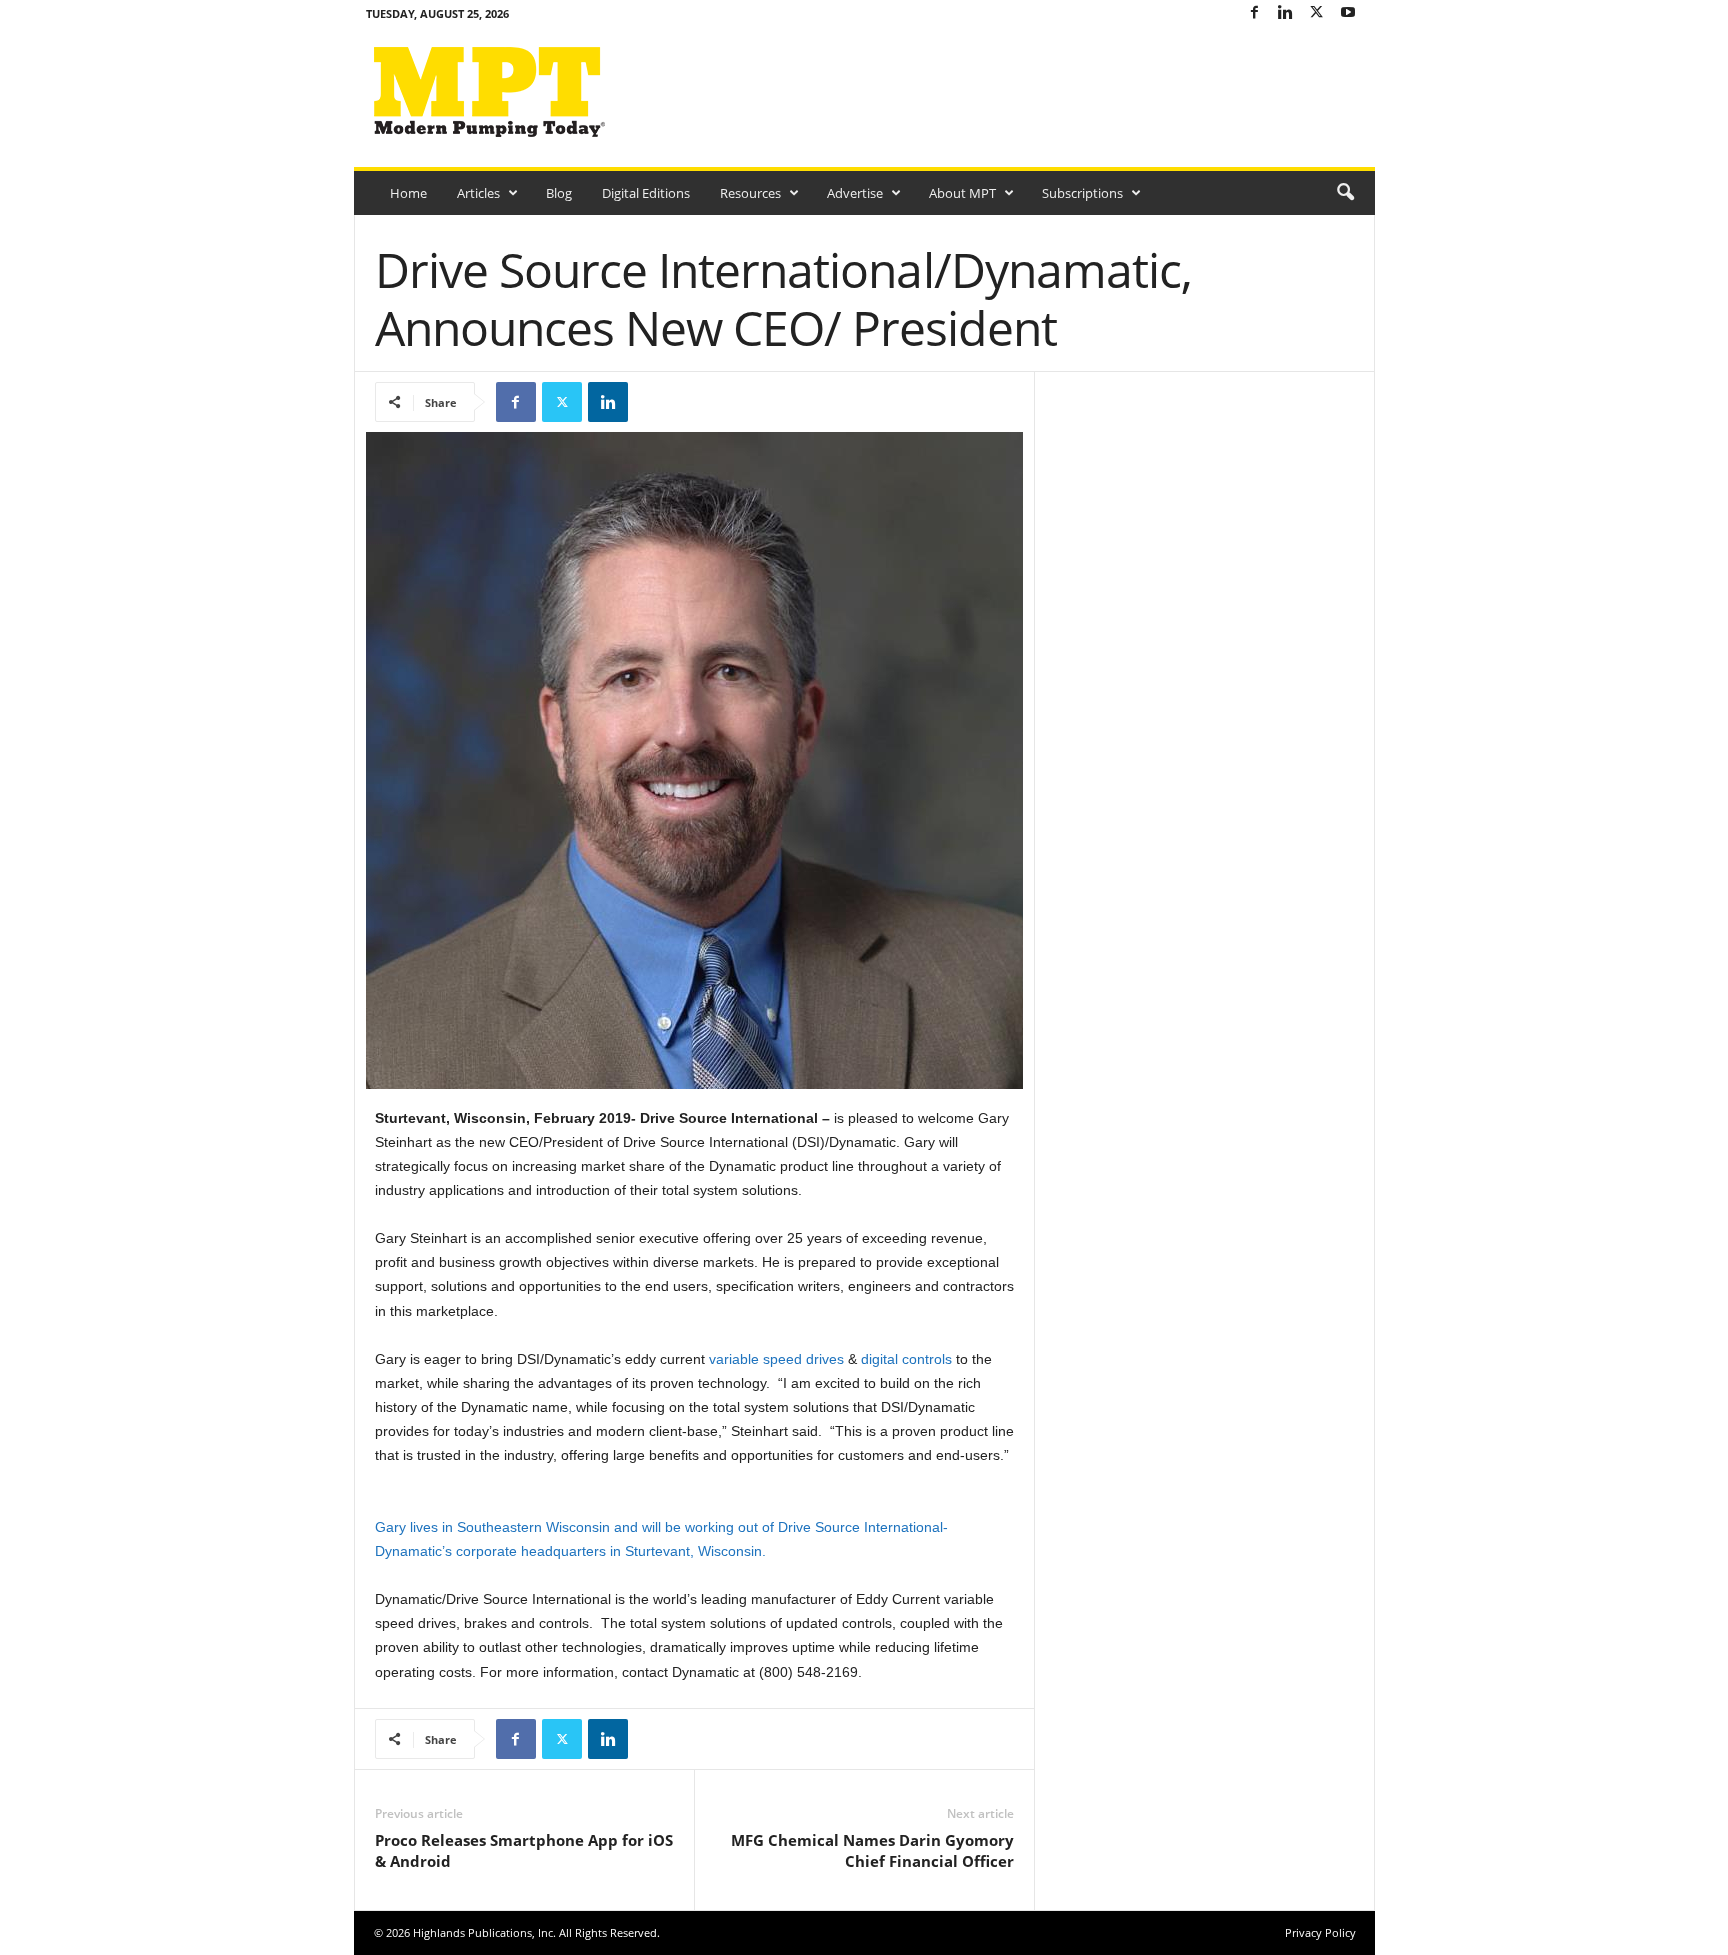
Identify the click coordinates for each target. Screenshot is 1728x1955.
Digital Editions (646, 193)
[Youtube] (1348, 13)
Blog (559, 193)
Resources (750, 193)
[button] (1345, 193)
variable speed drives (776, 1359)
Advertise (855, 193)
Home (408, 193)
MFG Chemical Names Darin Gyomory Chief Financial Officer (872, 1850)
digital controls (906, 1359)
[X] (1317, 13)
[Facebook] (1255, 13)
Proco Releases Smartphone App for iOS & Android (524, 1850)
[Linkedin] (1286, 13)
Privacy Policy (1320, 1932)
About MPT (962, 193)
